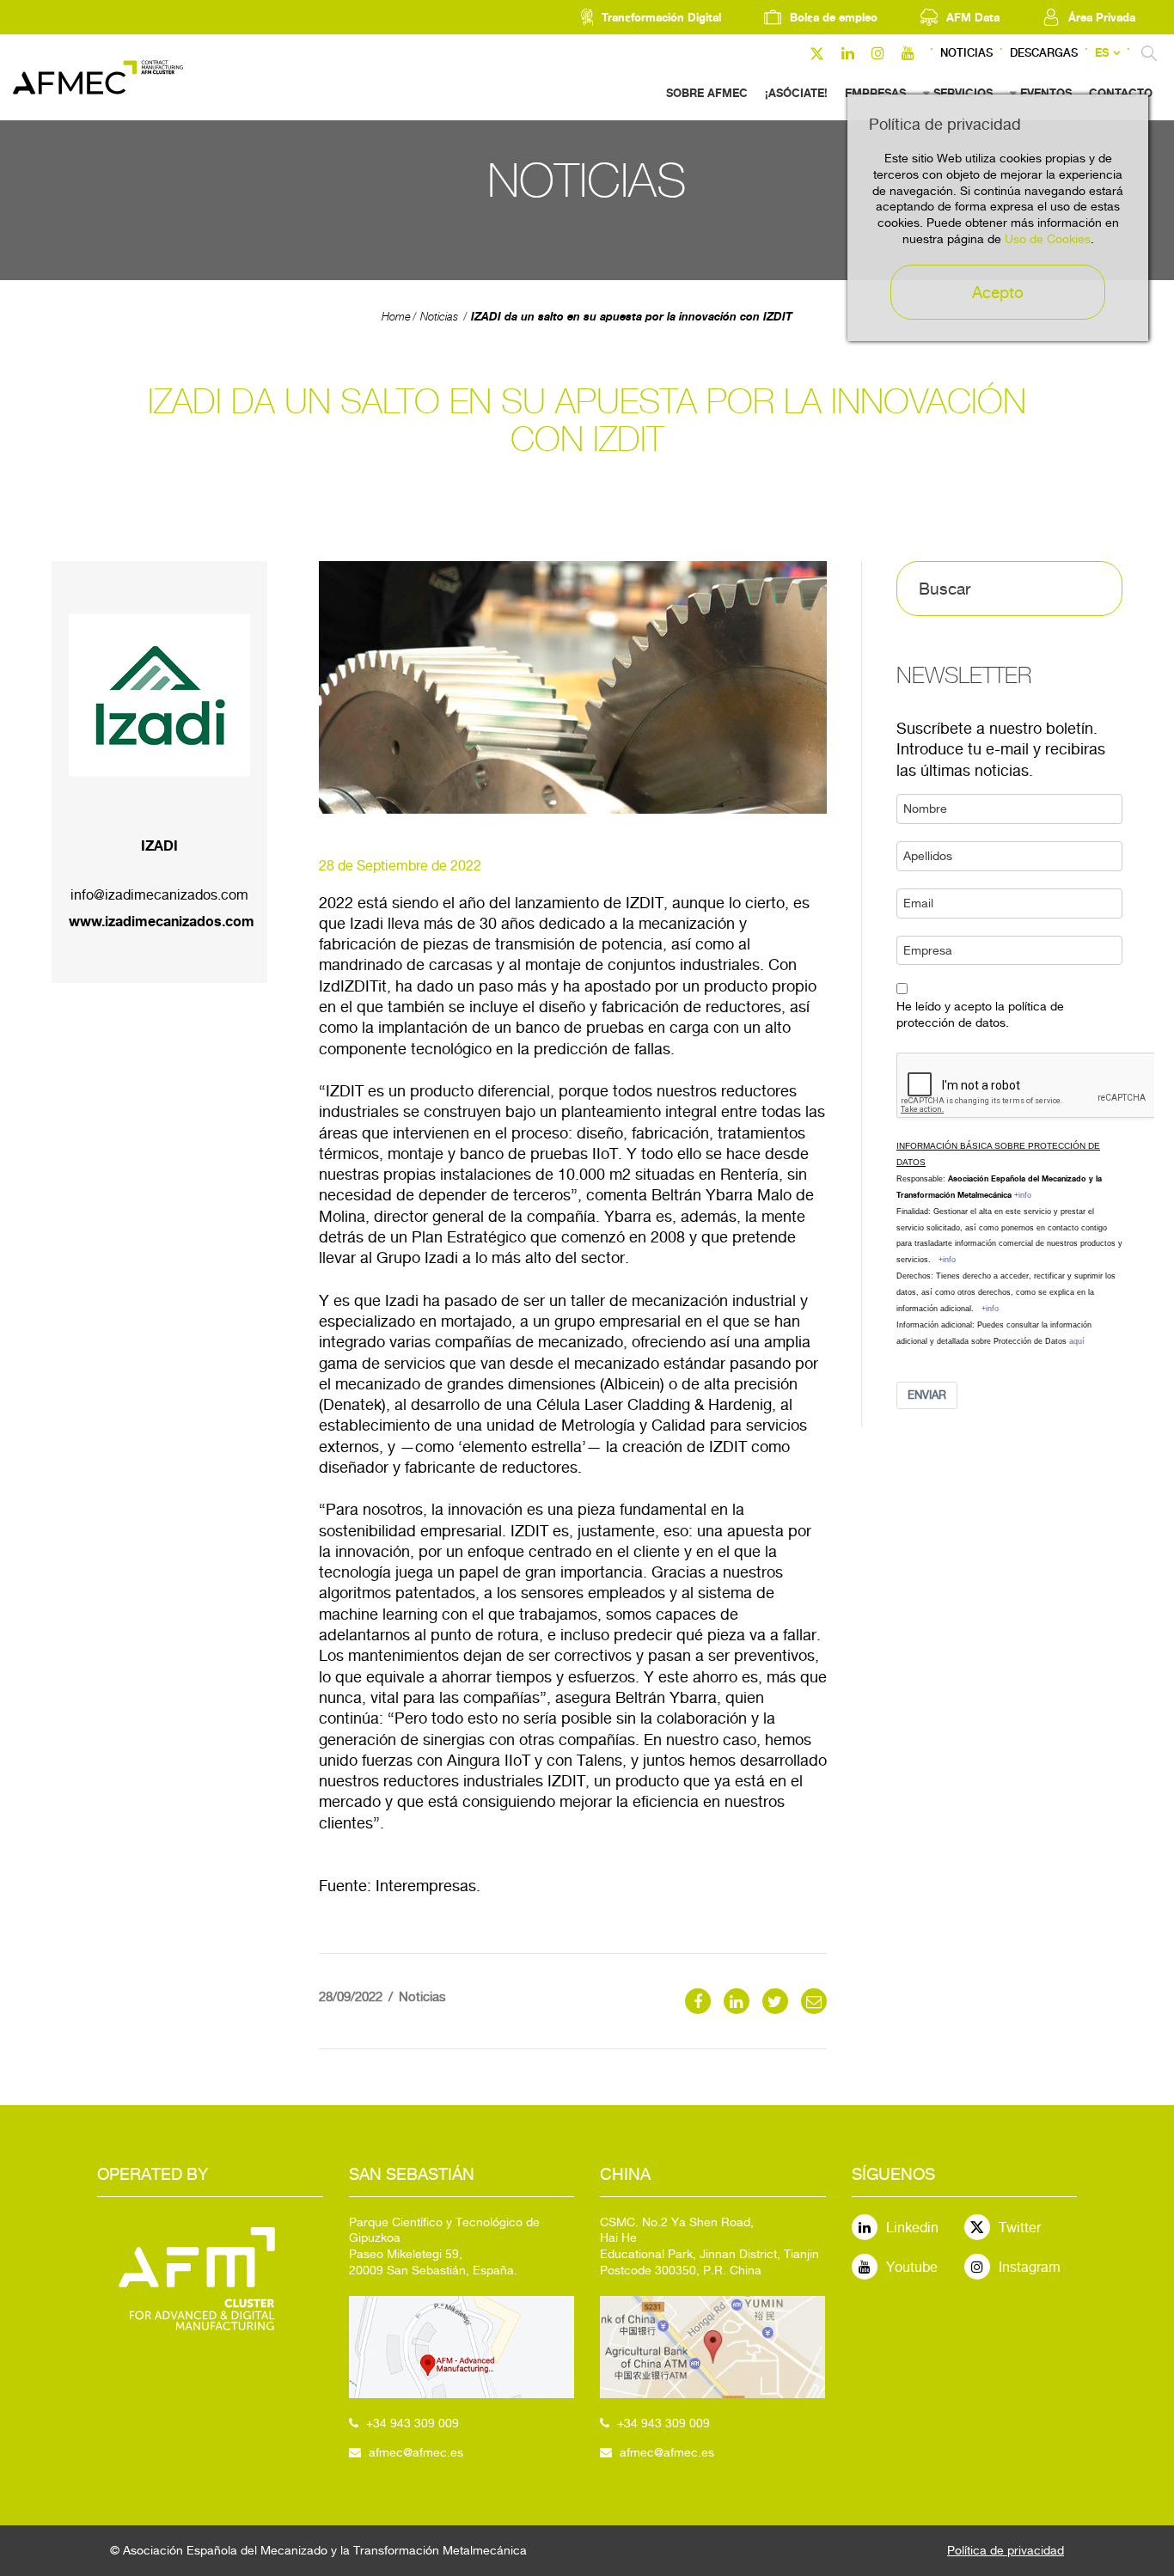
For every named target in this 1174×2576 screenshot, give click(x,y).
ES (1102, 53)
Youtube (912, 2267)
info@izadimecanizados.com (159, 895)
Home (396, 317)
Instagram (1030, 2267)
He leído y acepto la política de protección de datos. (980, 1014)
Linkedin (912, 2228)
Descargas (1044, 53)
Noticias (966, 53)
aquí (1077, 1341)
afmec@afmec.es (416, 2452)
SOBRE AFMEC (707, 93)
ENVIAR (927, 1395)
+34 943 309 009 (413, 2423)
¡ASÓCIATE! (796, 93)
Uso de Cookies (1048, 239)
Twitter (1020, 2228)
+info (1023, 1195)
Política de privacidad (1006, 2550)
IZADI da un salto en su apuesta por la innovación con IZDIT (632, 316)
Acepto (998, 292)
